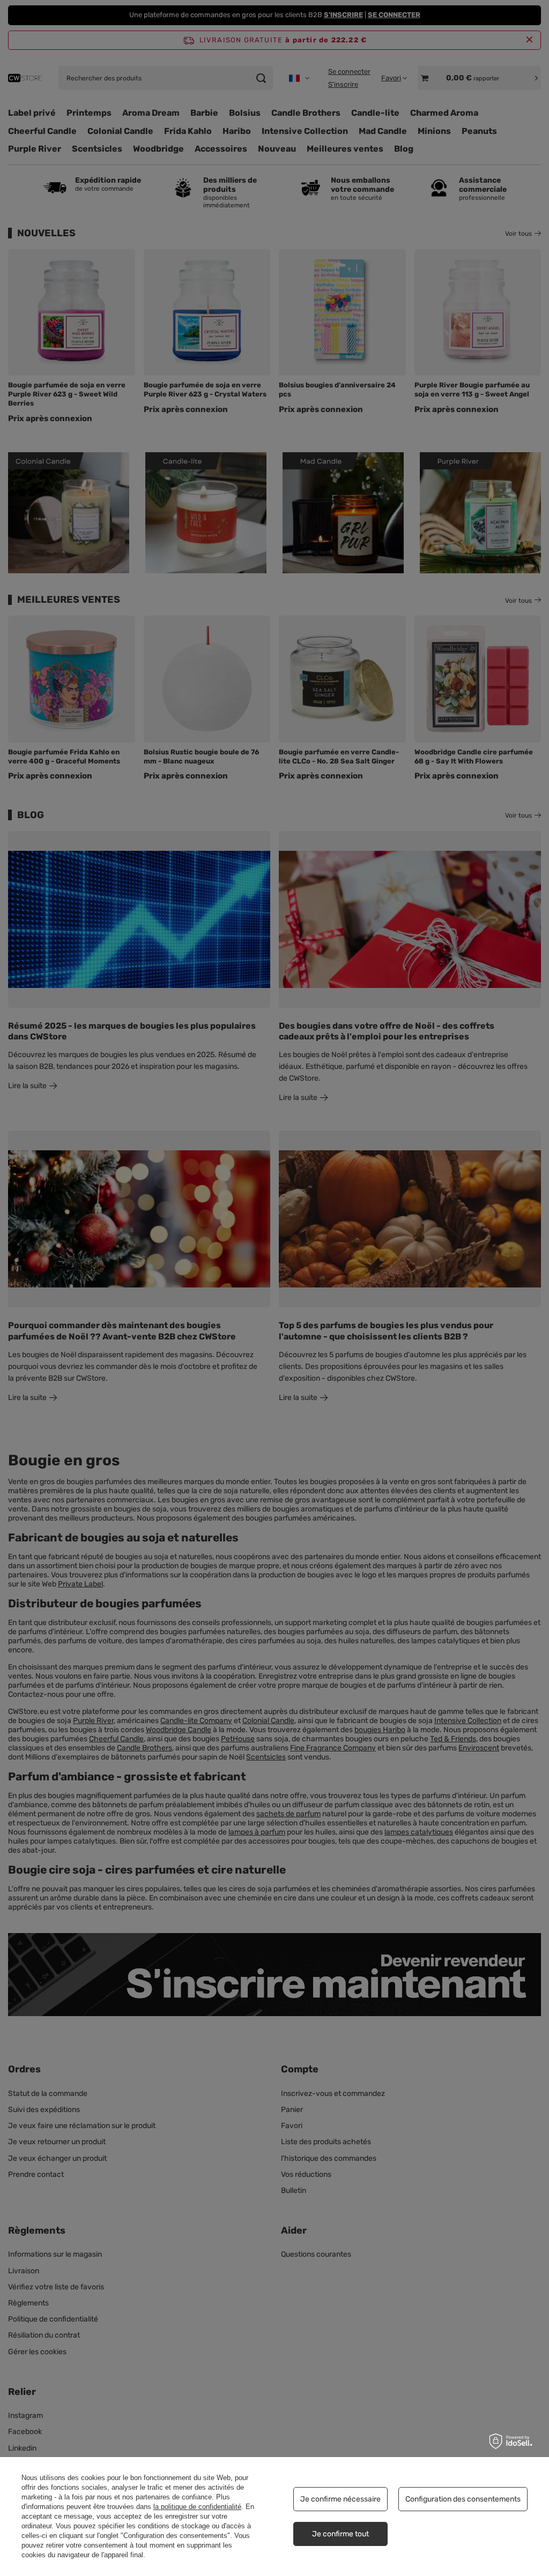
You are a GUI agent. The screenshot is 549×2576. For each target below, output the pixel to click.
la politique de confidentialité (197, 2507)
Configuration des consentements (463, 2499)
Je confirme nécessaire (340, 2499)
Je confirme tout (340, 2534)
